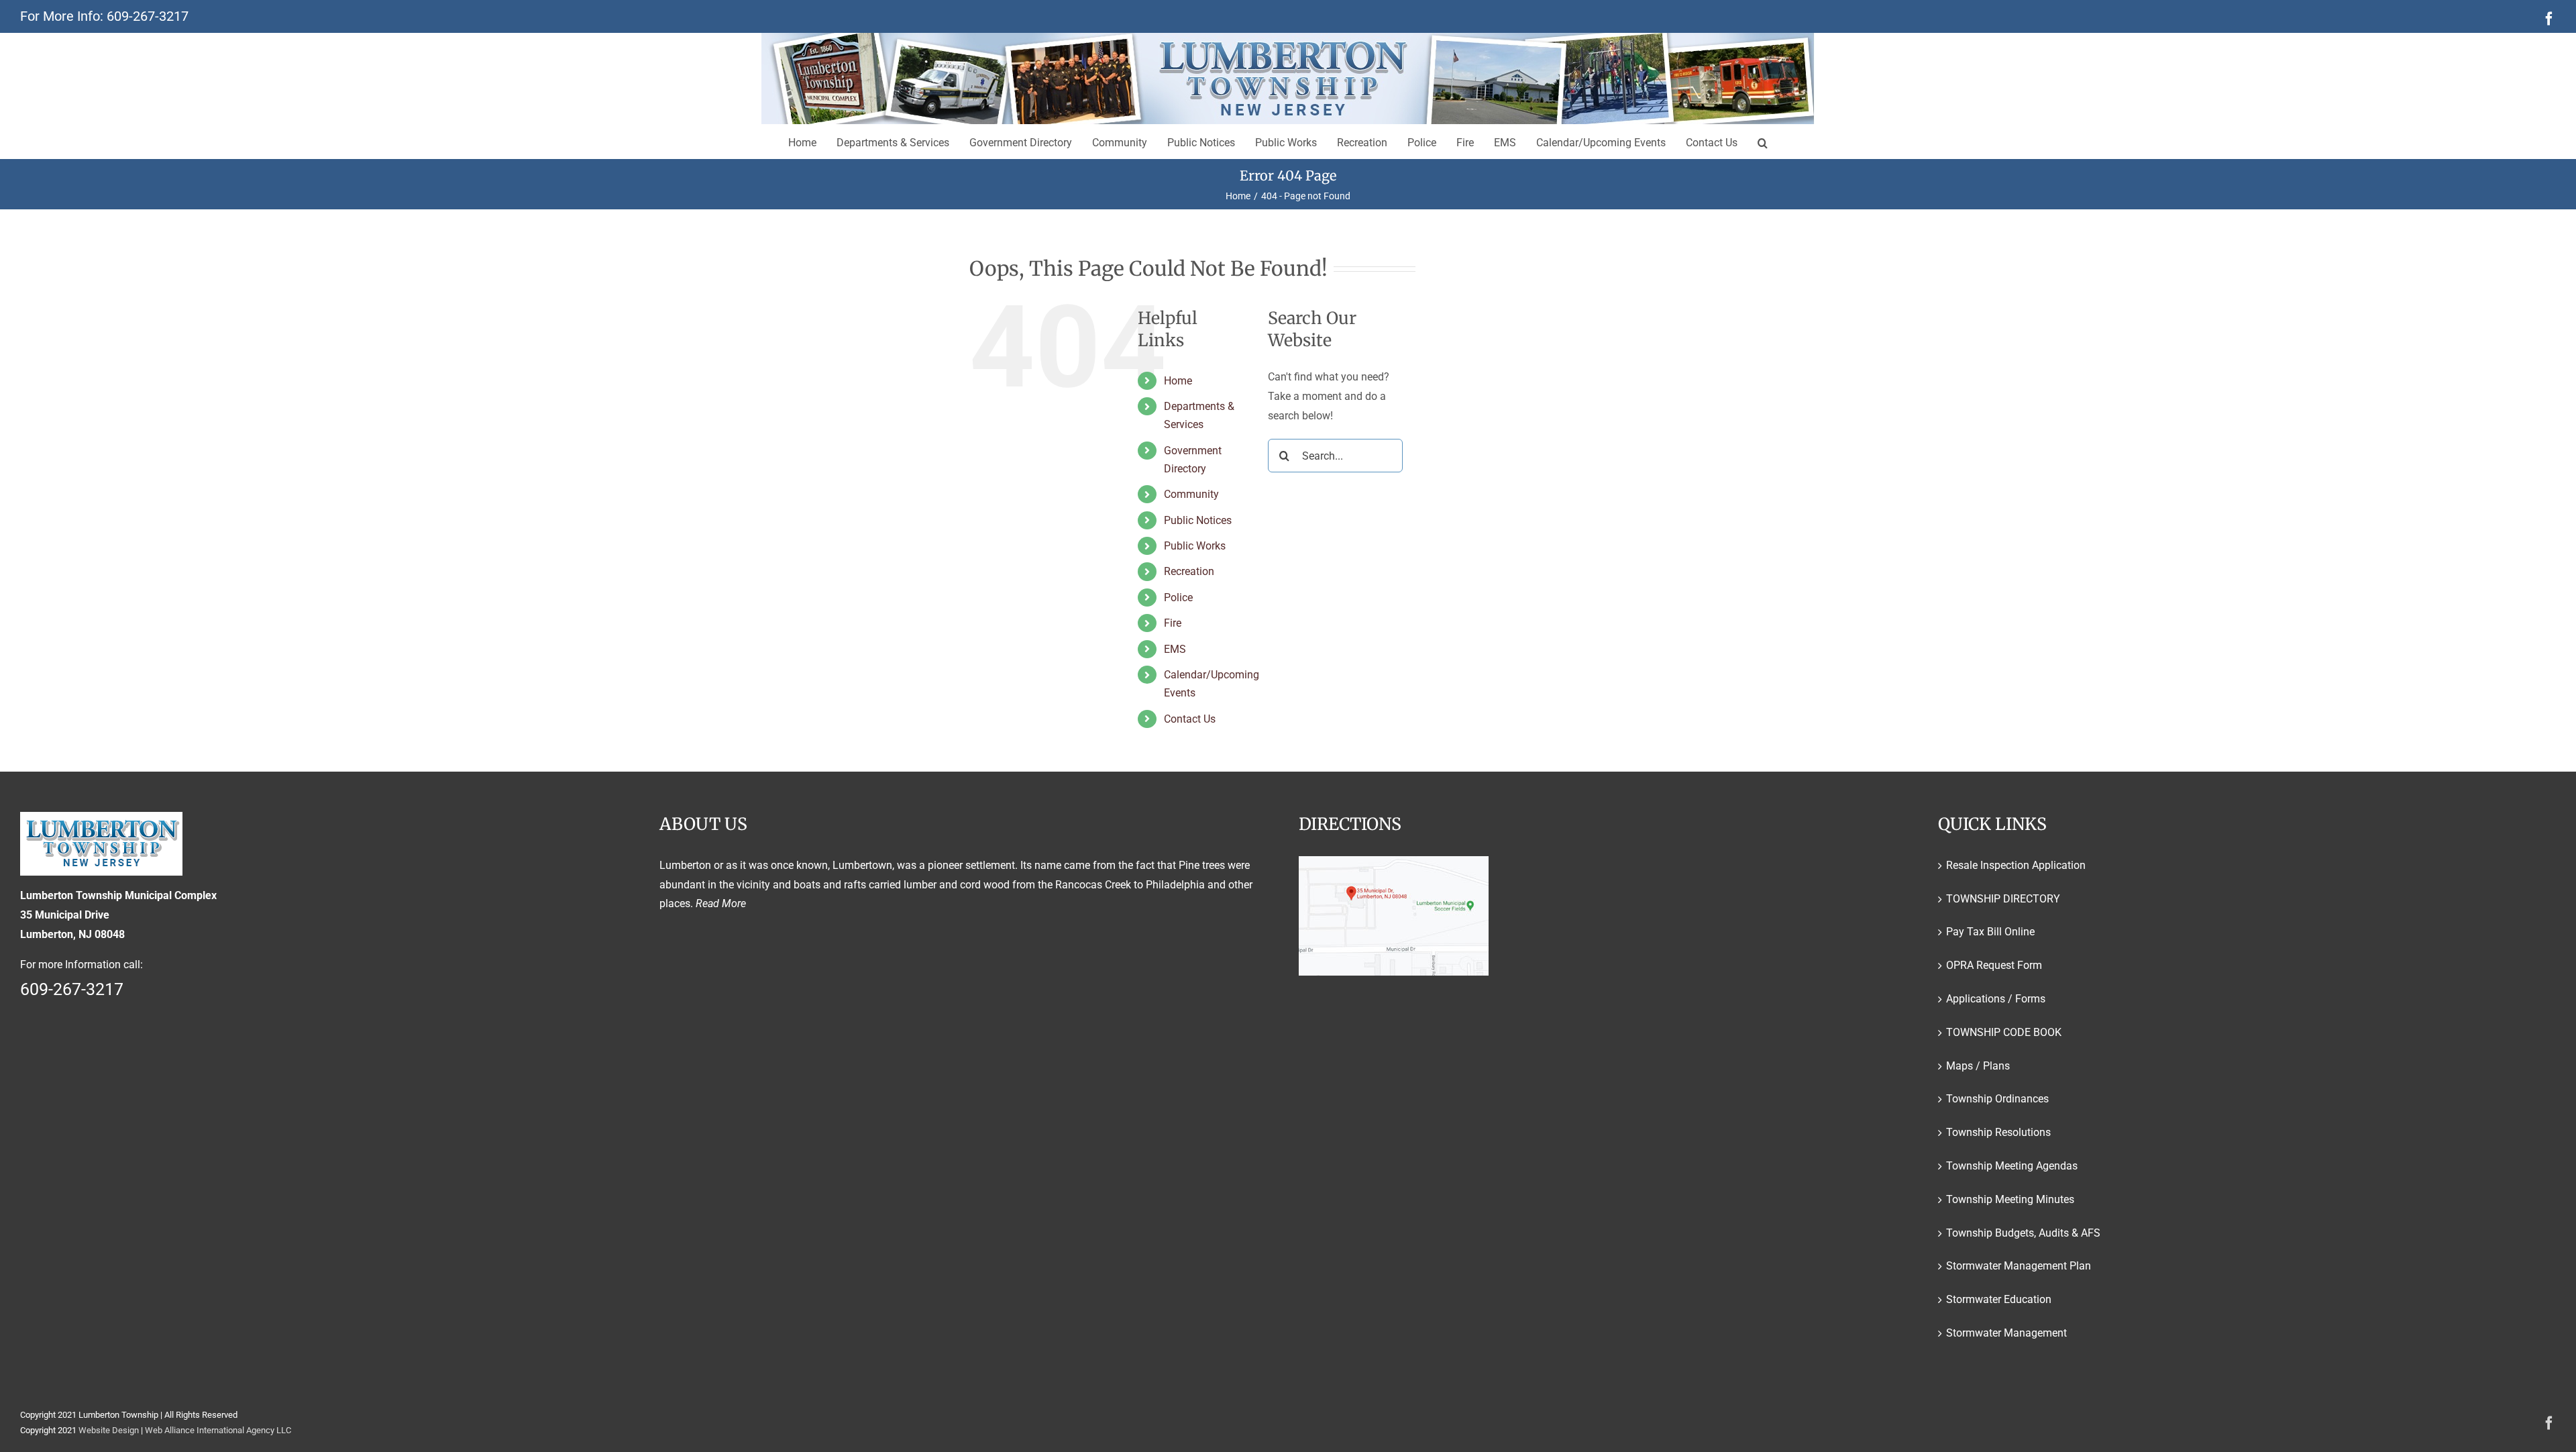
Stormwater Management (2006, 1333)
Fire (1173, 623)
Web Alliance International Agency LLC (218, 1430)
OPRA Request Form (1994, 965)
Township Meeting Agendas (2012, 1166)
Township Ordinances (1997, 1099)
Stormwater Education (1999, 1299)
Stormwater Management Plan (2019, 1266)
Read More (721, 903)
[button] (1763, 142)
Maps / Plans (1978, 1066)
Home (1178, 381)
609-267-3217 (148, 16)
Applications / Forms (1996, 999)
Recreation (1189, 571)
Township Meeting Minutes (2010, 1199)
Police (1178, 598)
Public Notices (1198, 520)
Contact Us (1190, 719)
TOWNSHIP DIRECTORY (2003, 899)
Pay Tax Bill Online (1990, 932)
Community (1191, 494)
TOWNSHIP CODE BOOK (2004, 1032)
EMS (1175, 649)
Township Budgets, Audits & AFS (2023, 1233)
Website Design (109, 1430)
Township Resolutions (1998, 1132)
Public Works (1195, 546)
